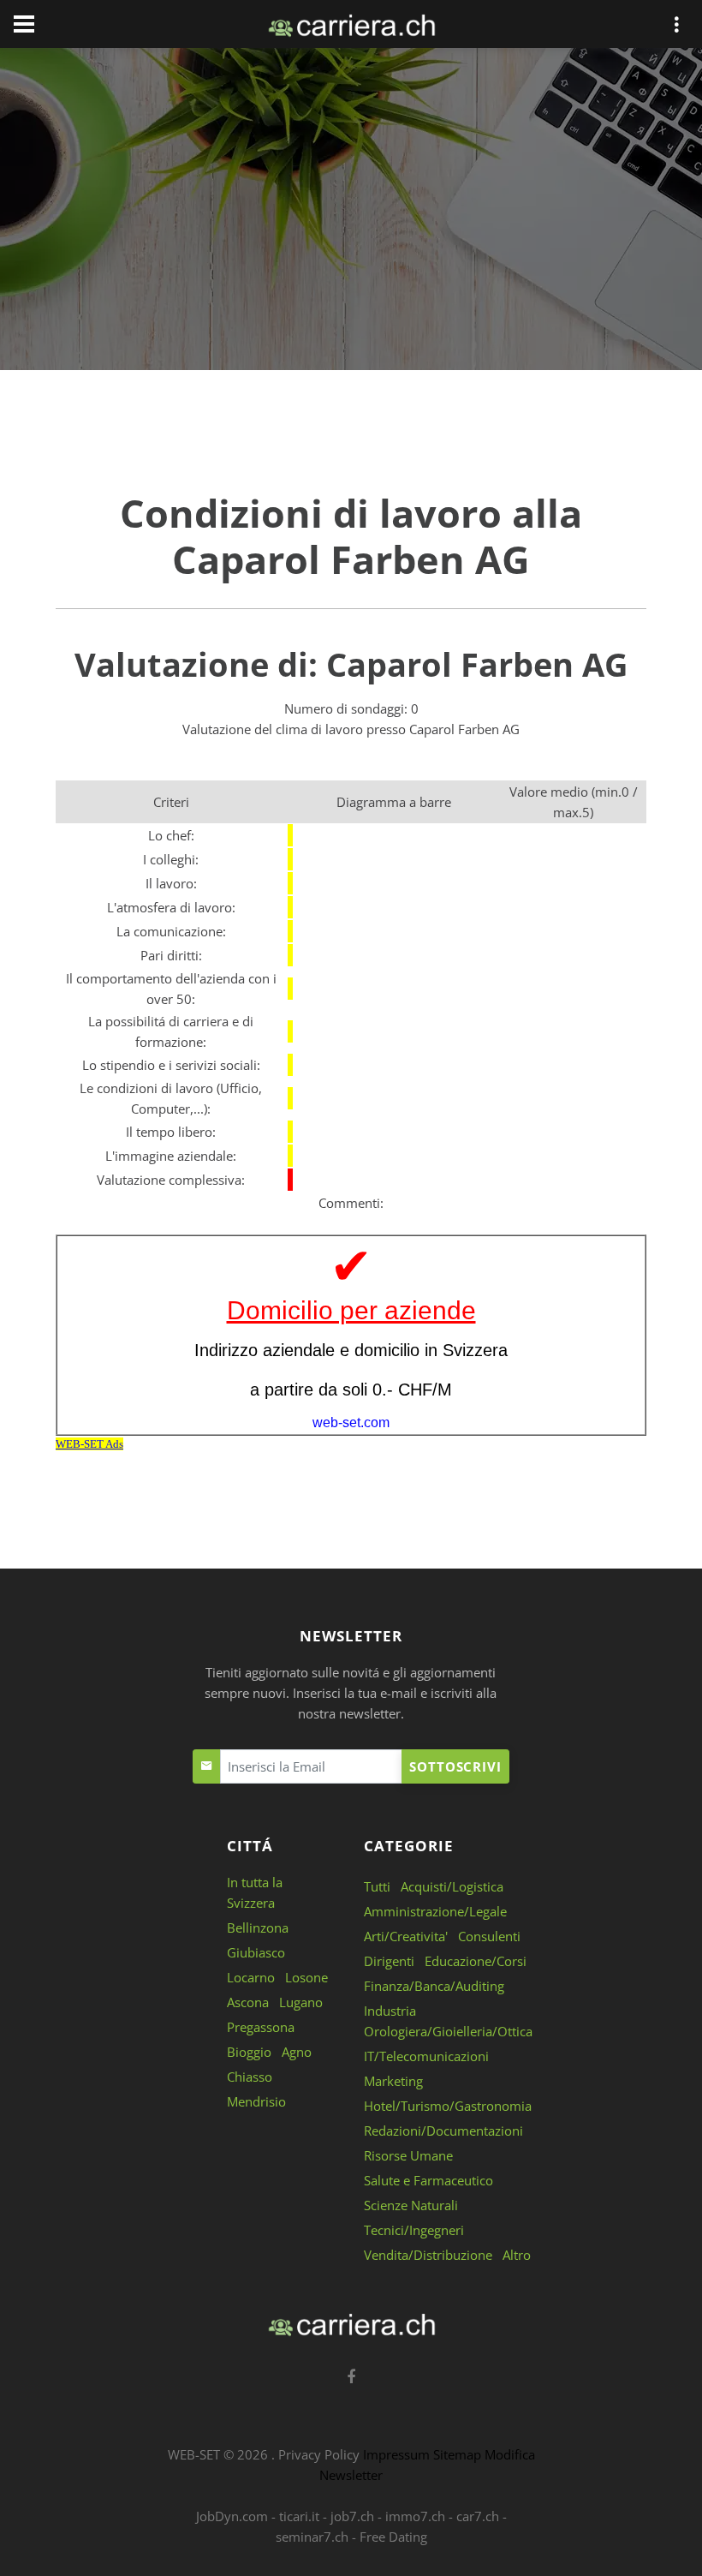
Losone (306, 1977)
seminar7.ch (312, 2537)
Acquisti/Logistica (452, 1886)
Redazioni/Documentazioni (443, 2131)
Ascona (248, 2002)
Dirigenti (389, 1961)
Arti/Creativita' (406, 1936)
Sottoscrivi (455, 1766)
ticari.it (299, 2516)
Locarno (251, 1977)
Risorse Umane (408, 2155)
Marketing (393, 2081)
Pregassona (261, 2027)
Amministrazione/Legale (435, 1911)
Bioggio (249, 2052)
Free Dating (393, 2537)
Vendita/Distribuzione (428, 2255)
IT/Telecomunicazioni (426, 2056)
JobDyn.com (232, 2516)
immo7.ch (415, 2516)
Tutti (377, 1886)
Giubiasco (256, 1952)
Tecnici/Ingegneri (414, 2230)
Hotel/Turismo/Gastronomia (448, 2106)
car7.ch (478, 2516)
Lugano (301, 2002)
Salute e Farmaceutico (428, 2180)
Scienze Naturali (411, 2205)
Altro (517, 2255)
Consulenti (489, 1936)
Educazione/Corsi (476, 1961)
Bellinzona (258, 1928)
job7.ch (352, 2516)
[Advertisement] (351, 212)
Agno (297, 2052)
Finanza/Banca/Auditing (434, 1986)
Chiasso (250, 2077)
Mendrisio (256, 2101)
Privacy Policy (319, 2454)
